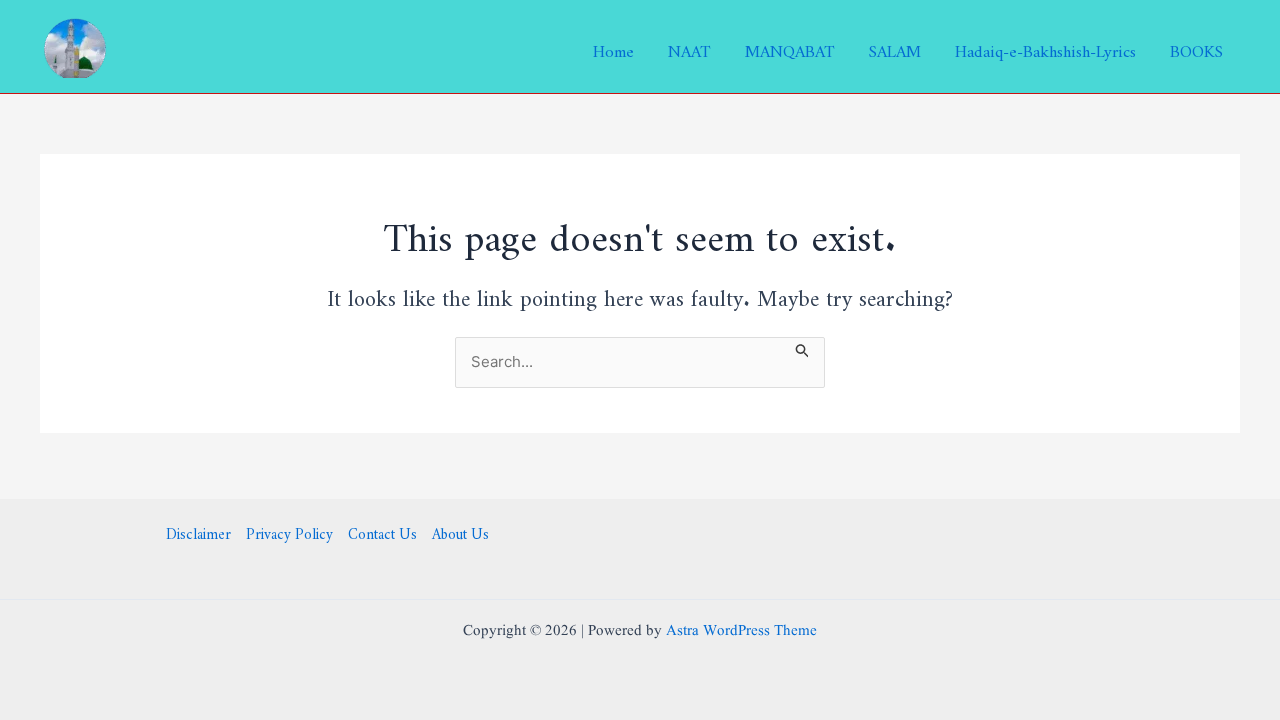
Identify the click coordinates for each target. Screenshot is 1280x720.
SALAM (895, 47)
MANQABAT (790, 47)
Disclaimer (198, 531)
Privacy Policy (289, 531)
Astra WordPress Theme (741, 631)
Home (613, 47)
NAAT (689, 47)
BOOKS (1196, 47)
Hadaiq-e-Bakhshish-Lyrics (1045, 47)
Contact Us (382, 531)
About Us (460, 531)
